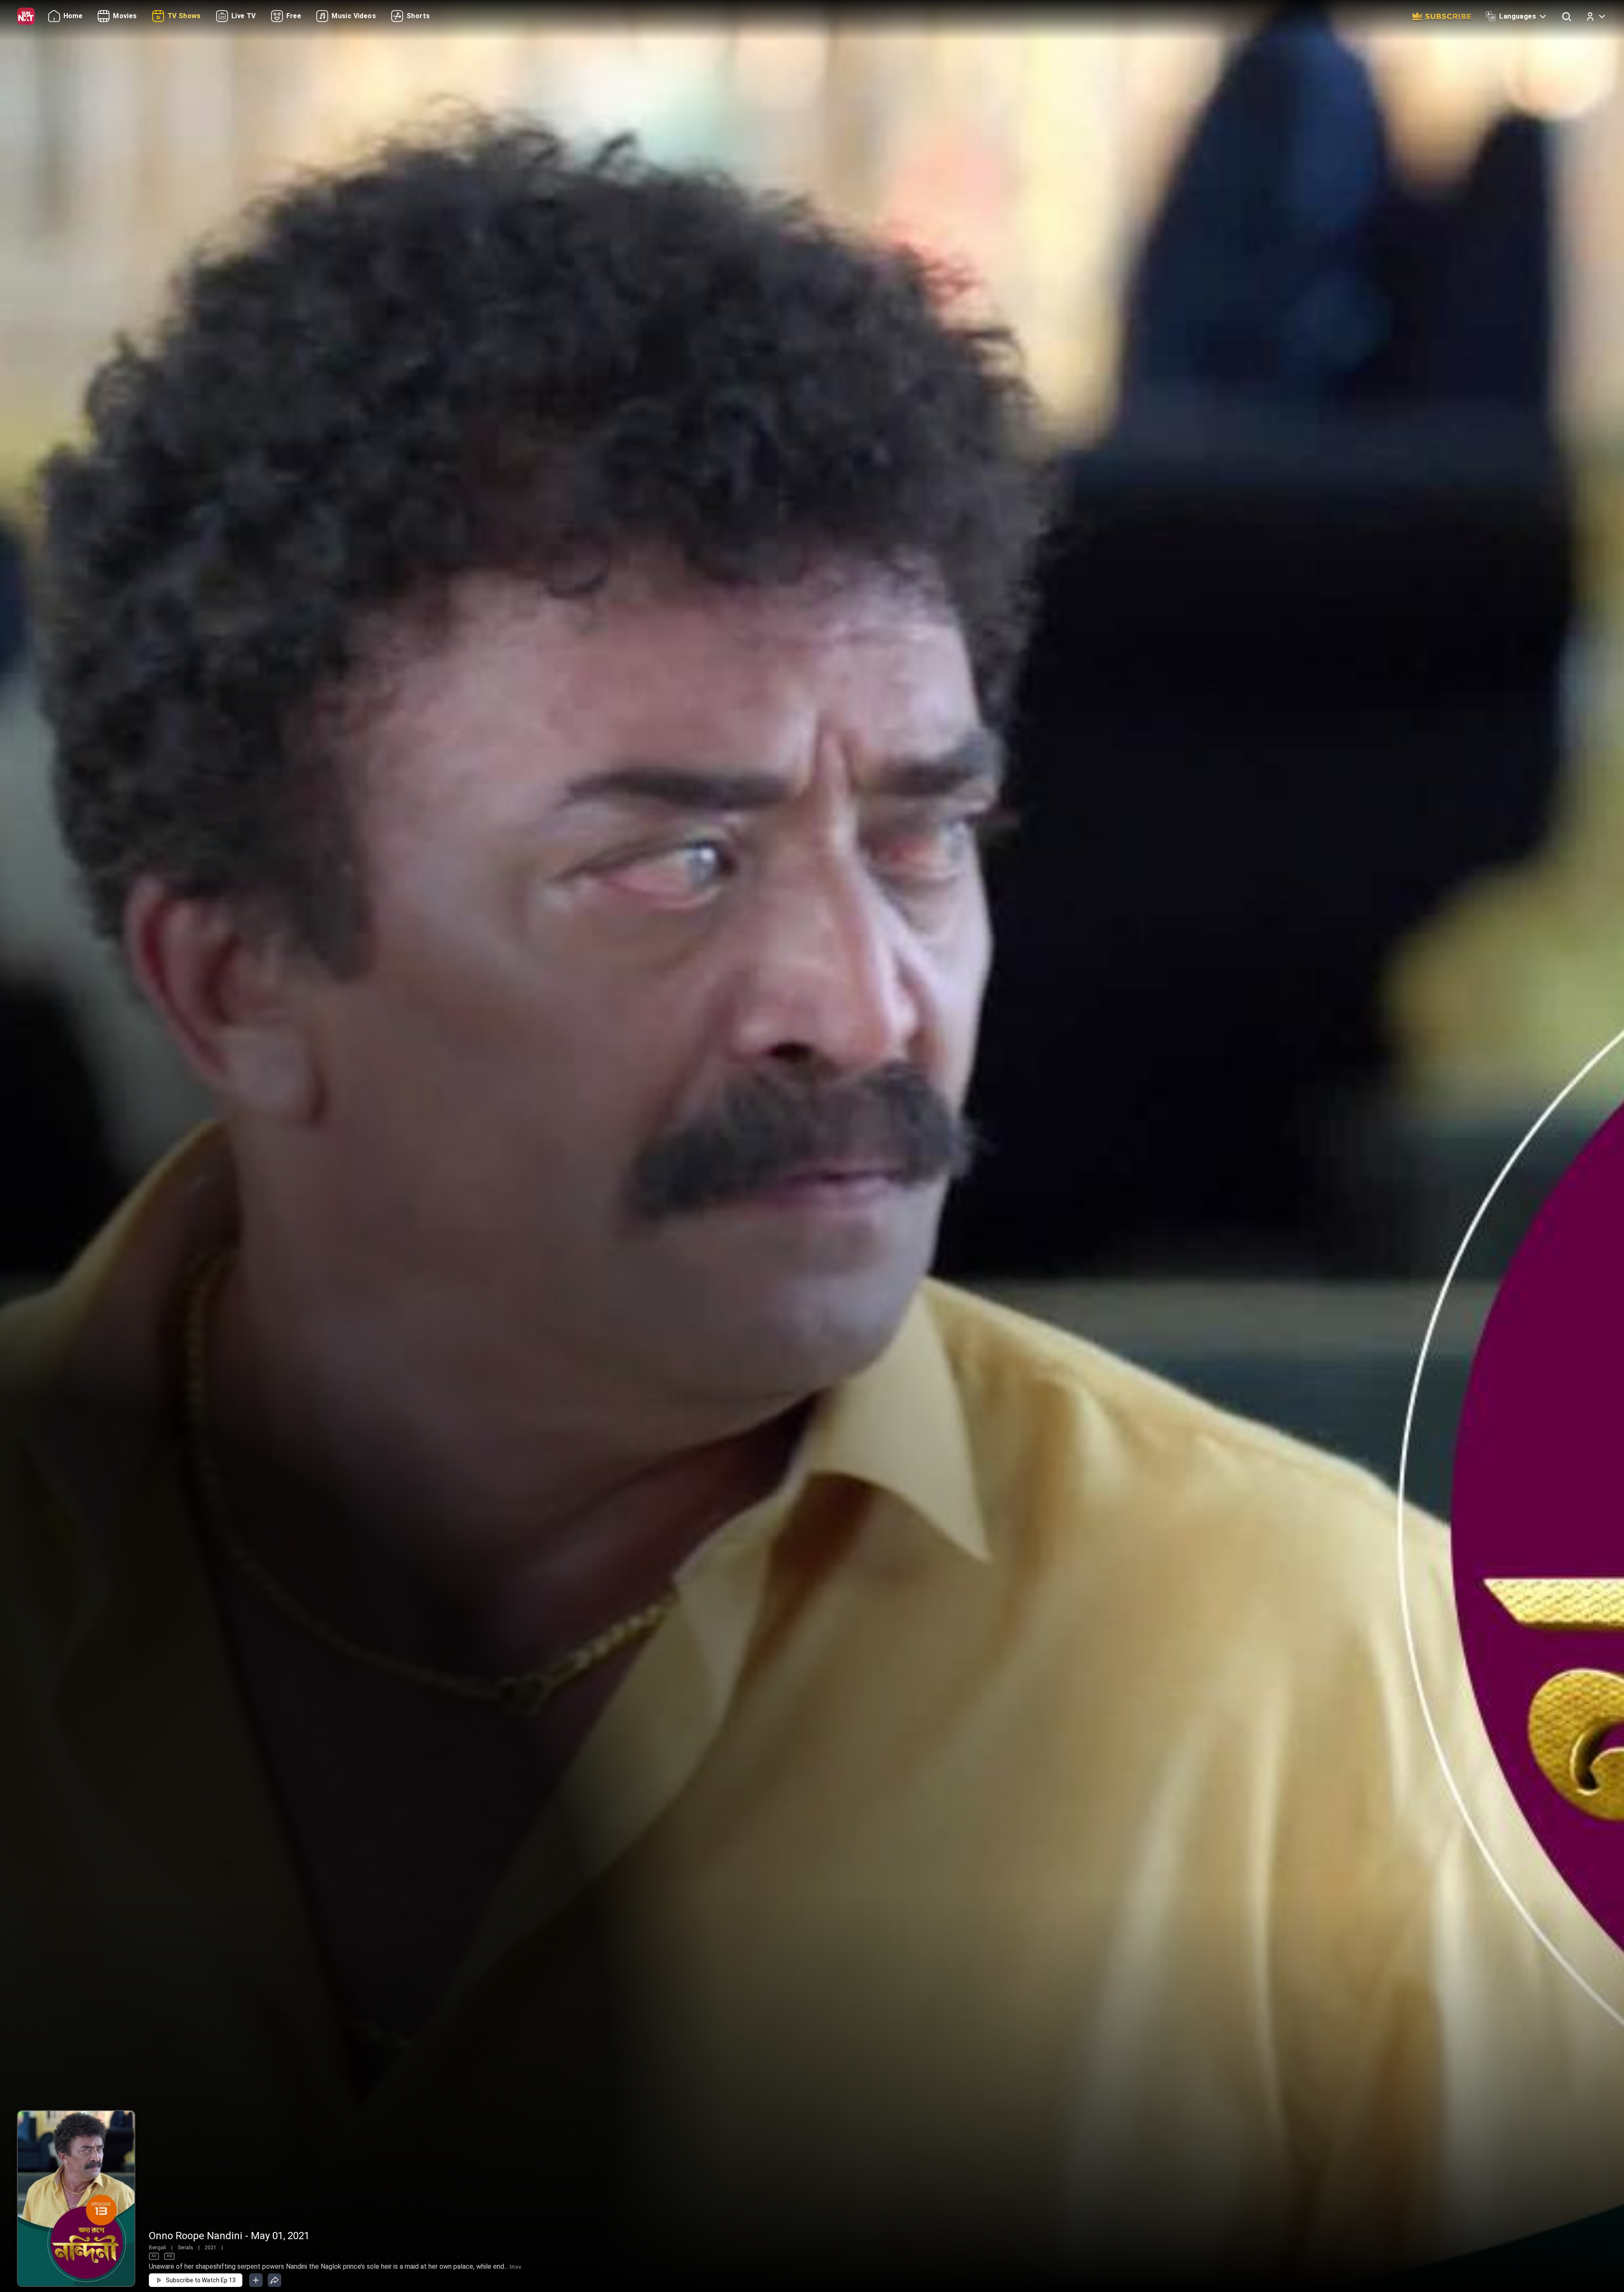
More (515, 2267)
